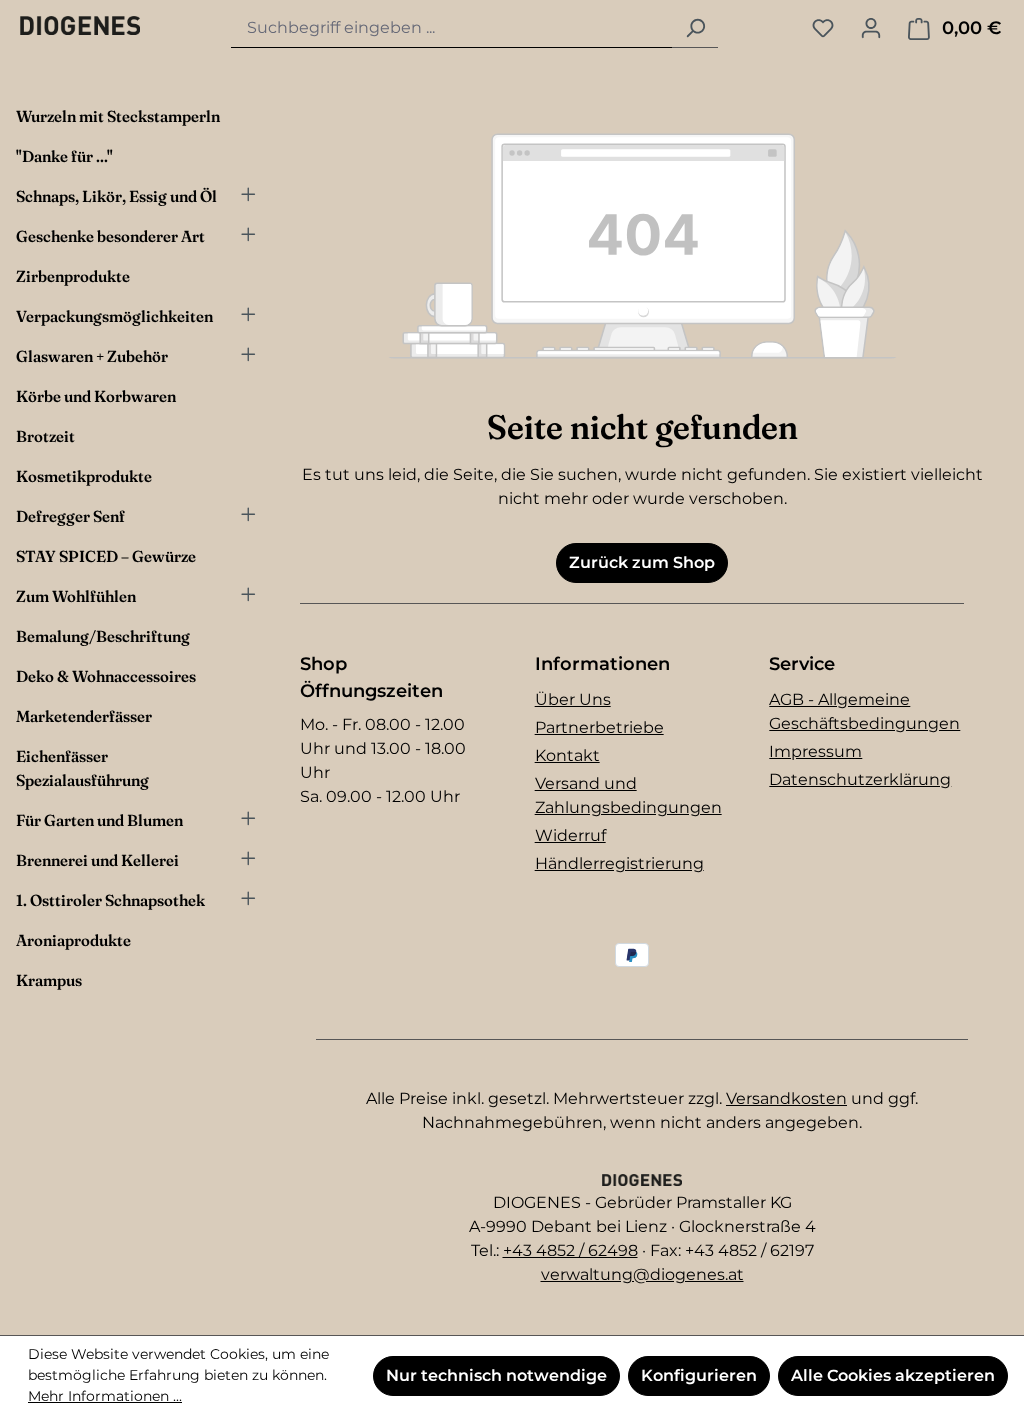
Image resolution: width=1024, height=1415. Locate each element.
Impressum (815, 751)
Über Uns (573, 699)
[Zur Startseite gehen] (80, 25)
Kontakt (567, 755)
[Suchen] (695, 28)
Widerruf (570, 835)
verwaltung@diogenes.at (642, 1274)
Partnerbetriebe (599, 727)
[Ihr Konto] (871, 28)
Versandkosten (786, 1098)
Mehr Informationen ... (105, 1396)
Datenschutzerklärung (860, 779)
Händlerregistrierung (619, 863)
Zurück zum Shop (642, 562)
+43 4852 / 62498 (570, 1250)
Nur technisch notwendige (496, 1375)
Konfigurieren (699, 1375)
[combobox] (452, 28)
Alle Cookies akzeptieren (893, 1375)
